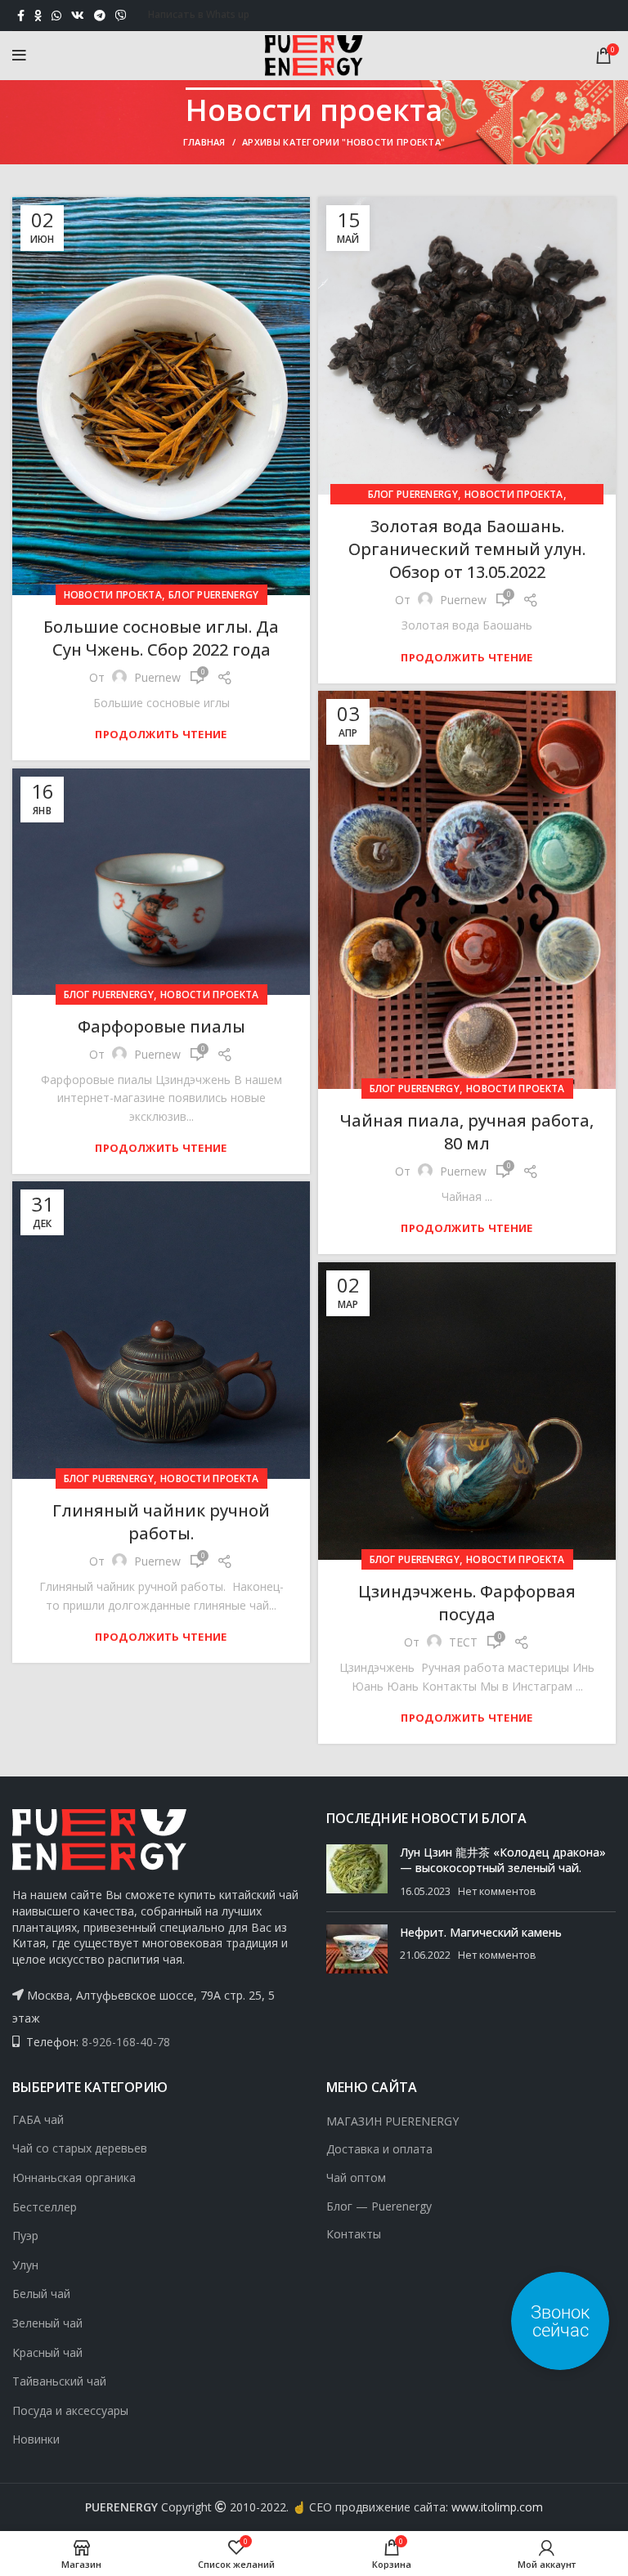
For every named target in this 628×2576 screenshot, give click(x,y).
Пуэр (25, 2236)
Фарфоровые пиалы (161, 1026)
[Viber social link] (121, 16)
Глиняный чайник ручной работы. (161, 1522)
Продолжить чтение (161, 735)
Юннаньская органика (74, 2177)
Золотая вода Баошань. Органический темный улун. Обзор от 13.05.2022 (467, 549)
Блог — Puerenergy (379, 2206)
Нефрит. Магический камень (481, 1932)
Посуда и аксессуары (70, 2410)
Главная (204, 142)
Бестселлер (45, 2207)
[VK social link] (78, 16)
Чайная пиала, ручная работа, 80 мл (467, 1132)
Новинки (36, 2439)
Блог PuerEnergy (214, 595)
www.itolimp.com (497, 2507)
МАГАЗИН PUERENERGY (392, 2121)
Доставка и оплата (379, 2149)
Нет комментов (497, 1891)
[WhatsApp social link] (56, 16)
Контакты (354, 2234)
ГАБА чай (38, 2119)
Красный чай (47, 2352)
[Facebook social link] (21, 16)
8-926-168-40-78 (126, 2042)
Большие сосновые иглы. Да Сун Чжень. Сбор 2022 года (161, 638)
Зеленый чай (47, 2323)
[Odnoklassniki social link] (38, 16)
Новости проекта (113, 595)
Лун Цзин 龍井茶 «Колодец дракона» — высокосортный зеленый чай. (503, 1860)
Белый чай (41, 2294)
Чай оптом (356, 2177)
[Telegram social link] (100, 16)
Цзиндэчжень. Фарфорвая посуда (467, 1603)
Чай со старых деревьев (80, 2148)
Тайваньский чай (59, 2381)
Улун (25, 2265)
